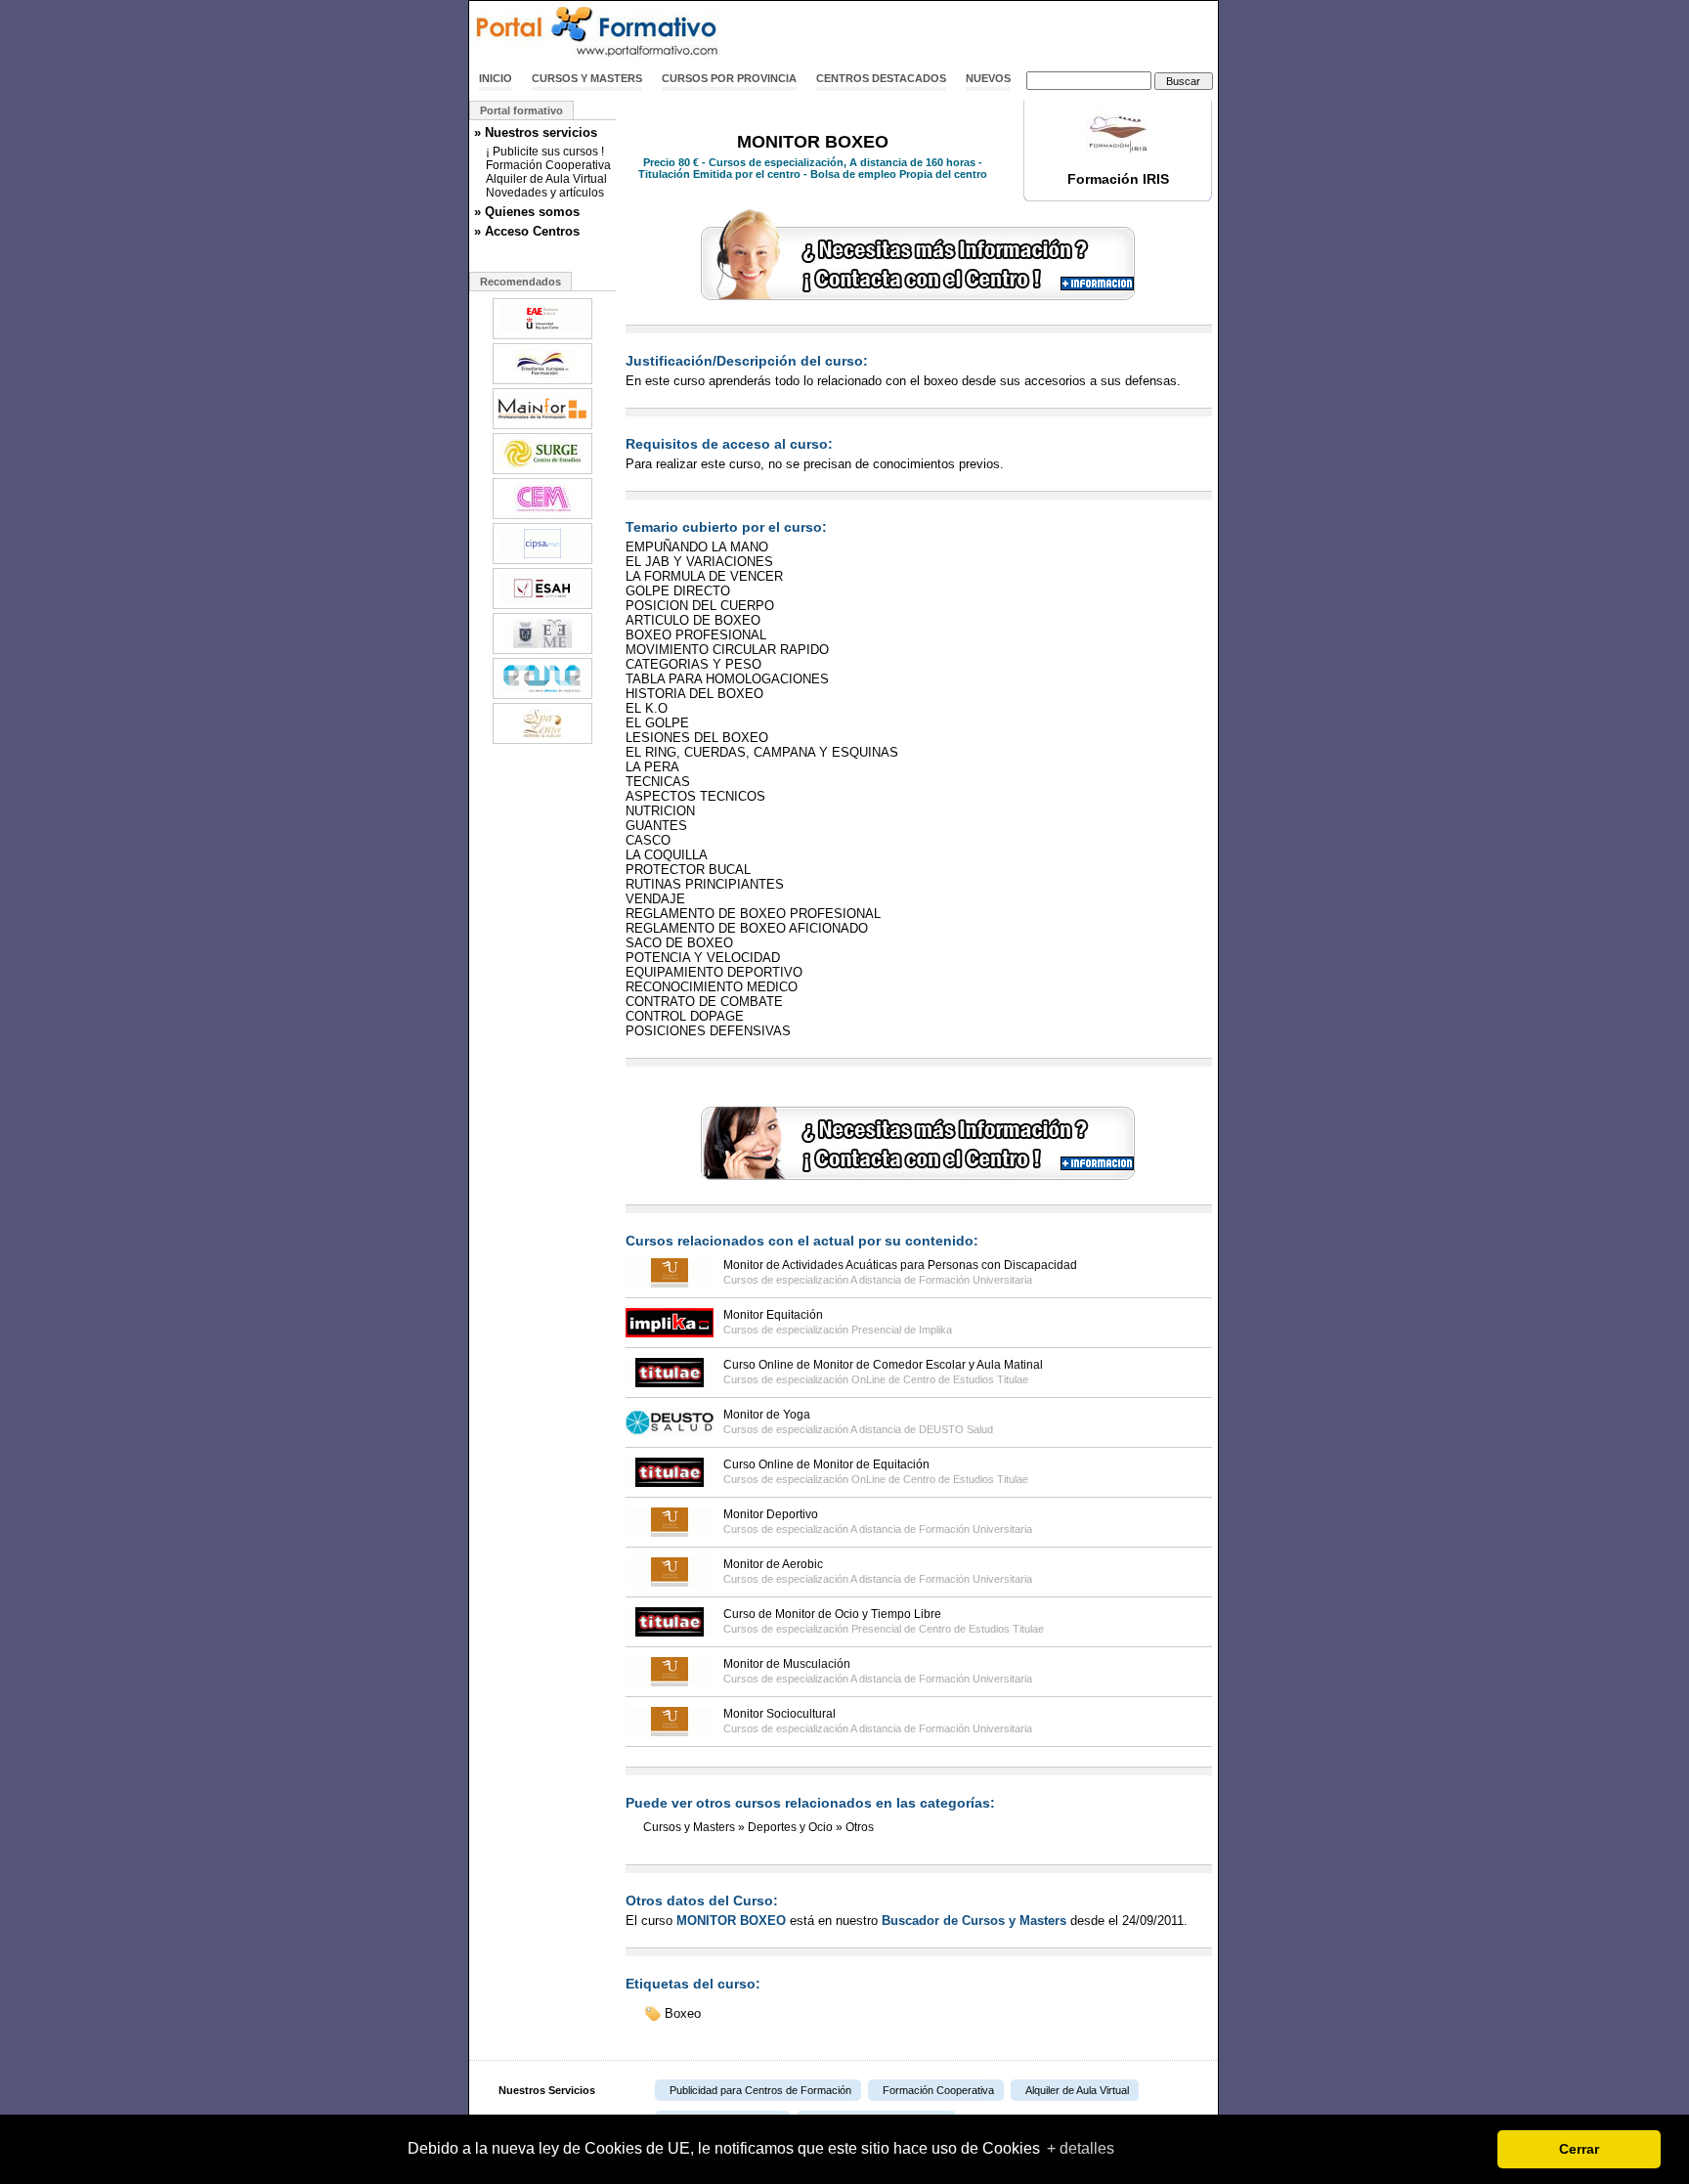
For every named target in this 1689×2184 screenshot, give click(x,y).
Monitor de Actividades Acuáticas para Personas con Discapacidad (900, 1265)
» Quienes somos (527, 212)
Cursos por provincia (729, 78)
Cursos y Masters (587, 78)
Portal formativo (521, 110)
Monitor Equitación (773, 1315)
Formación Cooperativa (548, 165)
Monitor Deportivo (771, 1514)
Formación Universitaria (975, 1280)
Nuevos (988, 78)
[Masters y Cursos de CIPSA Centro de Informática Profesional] (542, 562)
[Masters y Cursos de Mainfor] (542, 427)
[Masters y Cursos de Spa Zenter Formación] (542, 742)
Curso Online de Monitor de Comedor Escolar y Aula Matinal (883, 1365)
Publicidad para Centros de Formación (760, 2090)
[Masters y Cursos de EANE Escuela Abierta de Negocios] (542, 697)
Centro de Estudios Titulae (966, 1379)
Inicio (496, 78)
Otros (860, 1827)
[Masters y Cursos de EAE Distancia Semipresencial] (542, 337)
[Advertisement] (989, 32)
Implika (935, 1330)
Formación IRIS (1118, 179)
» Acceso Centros (527, 231)
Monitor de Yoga (767, 1415)
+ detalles (1081, 2148)
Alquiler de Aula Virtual (546, 179)
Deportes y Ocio (790, 1827)
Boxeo (683, 2013)
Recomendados (520, 282)
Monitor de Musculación (787, 1664)
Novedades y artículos (545, 193)
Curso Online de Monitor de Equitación (826, 1464)
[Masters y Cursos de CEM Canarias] (542, 517)
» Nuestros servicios (536, 132)
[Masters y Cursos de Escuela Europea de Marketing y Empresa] (542, 652)
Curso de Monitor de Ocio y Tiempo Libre (832, 1614)
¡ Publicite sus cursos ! (545, 152)
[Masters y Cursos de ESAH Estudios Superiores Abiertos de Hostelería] (542, 607)
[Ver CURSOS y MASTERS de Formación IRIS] (1118, 160)
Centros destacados (881, 78)
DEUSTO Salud (956, 1429)
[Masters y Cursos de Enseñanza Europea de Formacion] (542, 382)
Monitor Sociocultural (780, 1714)
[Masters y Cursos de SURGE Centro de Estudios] (542, 472)
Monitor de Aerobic (773, 1564)
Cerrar (1579, 2149)
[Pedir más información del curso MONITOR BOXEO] (919, 301)
